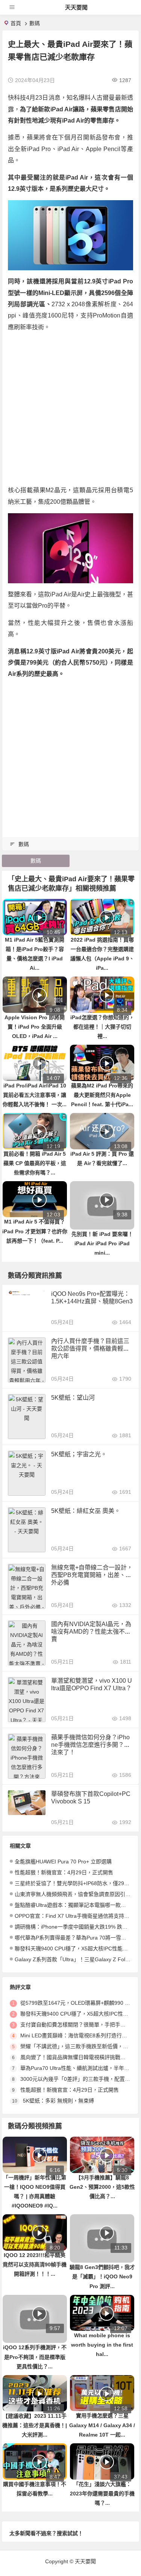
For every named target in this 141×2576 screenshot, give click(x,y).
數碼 (35, 23)
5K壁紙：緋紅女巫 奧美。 (86, 1511)
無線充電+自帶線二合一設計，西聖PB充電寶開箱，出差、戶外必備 (92, 1575)
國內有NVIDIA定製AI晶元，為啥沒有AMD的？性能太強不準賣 (91, 1632)
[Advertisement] (70, 409)
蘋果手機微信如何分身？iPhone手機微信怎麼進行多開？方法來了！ (91, 1745)
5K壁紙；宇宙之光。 (79, 1454)
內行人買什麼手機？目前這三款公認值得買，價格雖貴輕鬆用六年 (90, 1349)
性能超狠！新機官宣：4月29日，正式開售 (64, 1872)
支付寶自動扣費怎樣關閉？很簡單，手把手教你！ (78, 2025)
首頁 (16, 23)
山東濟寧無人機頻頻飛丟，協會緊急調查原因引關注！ (78, 1894)
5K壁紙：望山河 (73, 1398)
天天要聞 (76, 7)
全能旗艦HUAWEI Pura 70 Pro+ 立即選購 (63, 1862)
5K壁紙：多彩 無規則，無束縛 (58, 2101)
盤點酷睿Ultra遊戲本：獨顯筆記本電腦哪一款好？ (73, 1905)
